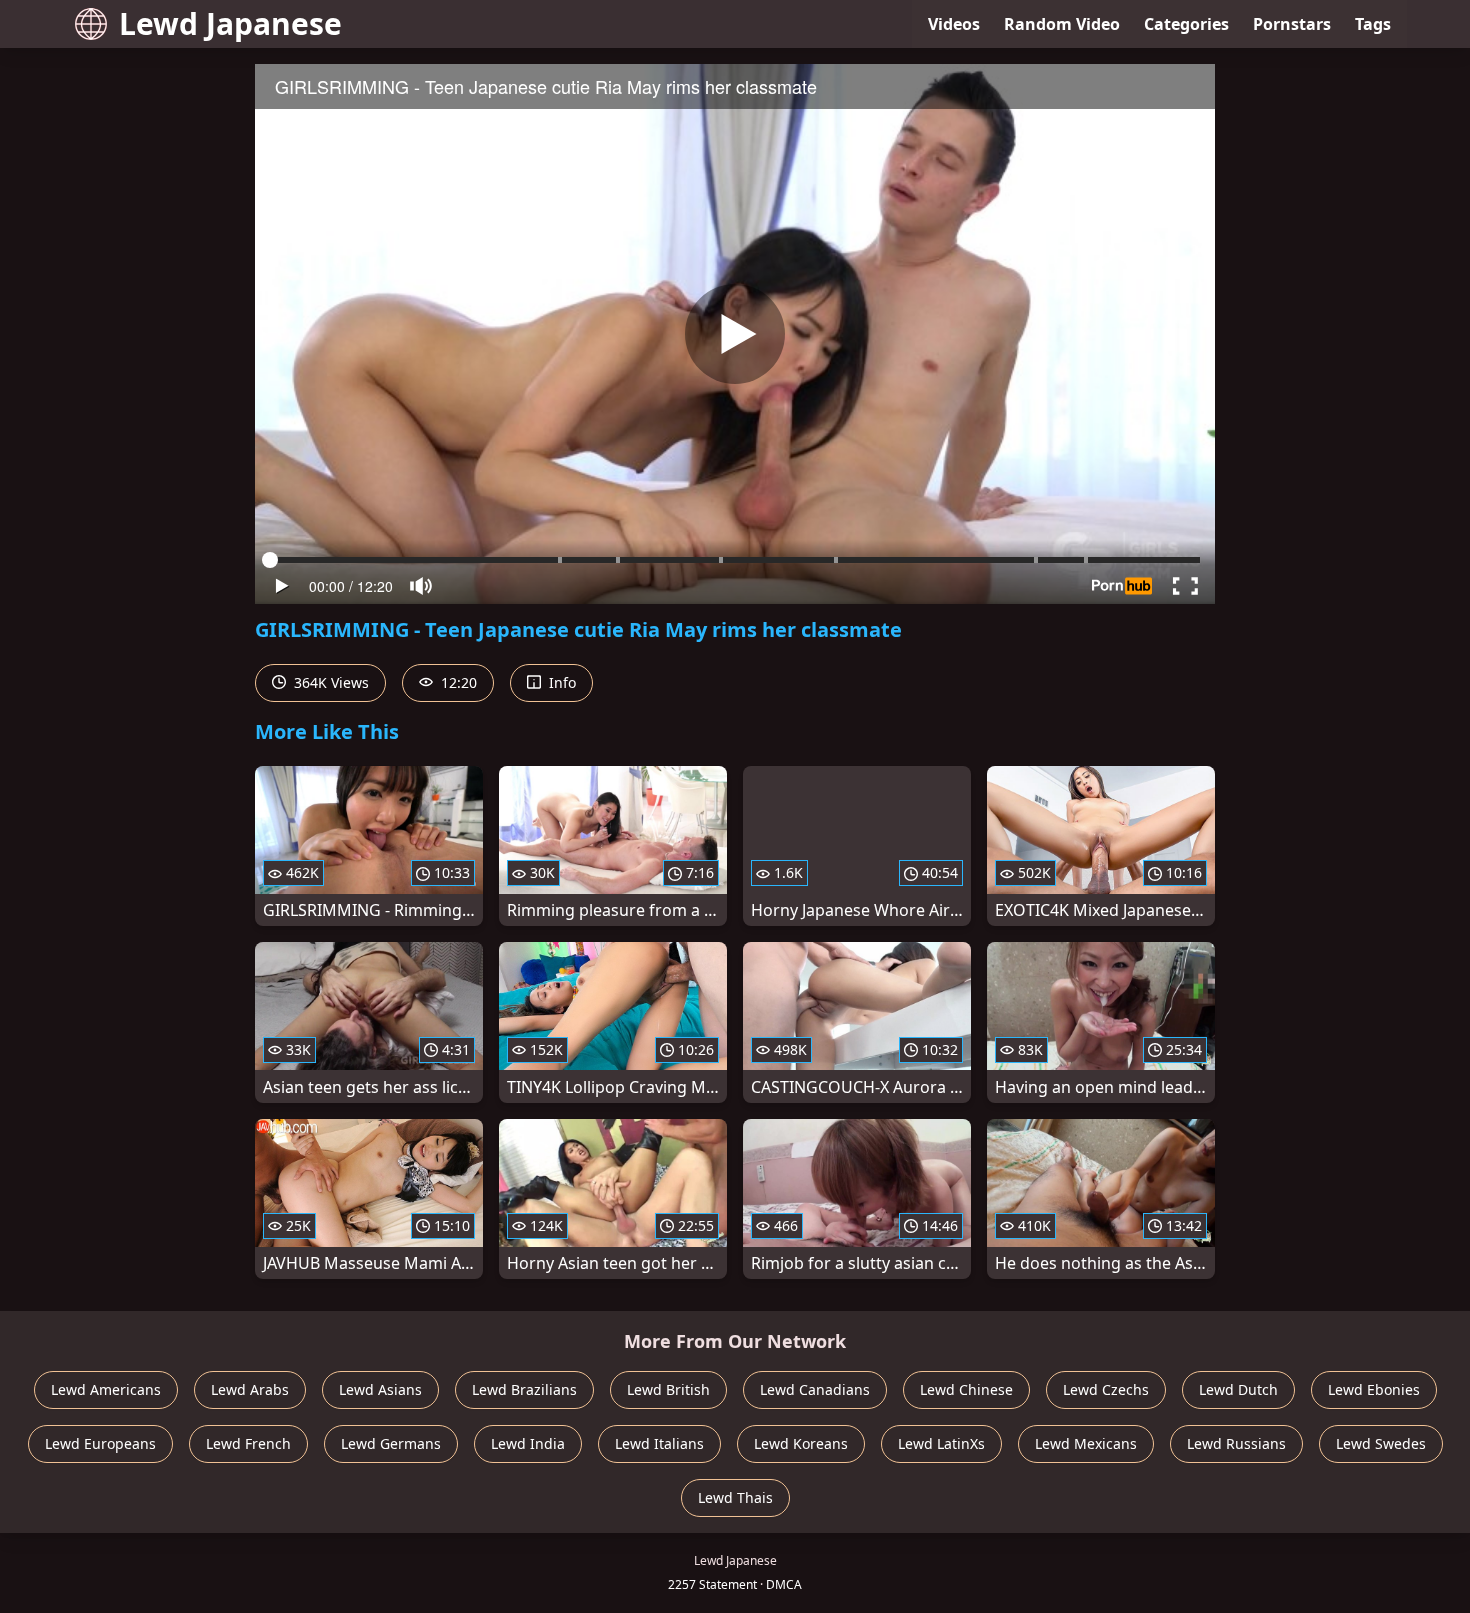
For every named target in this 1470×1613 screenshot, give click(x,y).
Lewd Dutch (1238, 1389)
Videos (954, 24)
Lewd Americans (106, 1389)
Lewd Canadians (815, 1389)
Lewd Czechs (1106, 1389)
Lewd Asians (380, 1389)
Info (560, 682)
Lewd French (248, 1443)
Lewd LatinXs (941, 1443)
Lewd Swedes (1381, 1443)
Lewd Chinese (966, 1389)
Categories (1186, 24)
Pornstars (1292, 24)
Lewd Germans (391, 1443)
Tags (1373, 24)
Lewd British (668, 1389)
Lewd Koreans (801, 1443)
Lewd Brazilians (524, 1389)
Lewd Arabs (250, 1389)
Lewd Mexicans (1086, 1443)
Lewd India (528, 1443)
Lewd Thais (735, 1497)
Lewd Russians (1236, 1443)
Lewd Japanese (230, 23)
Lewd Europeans (100, 1443)
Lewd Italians (659, 1443)
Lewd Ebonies (1374, 1389)
